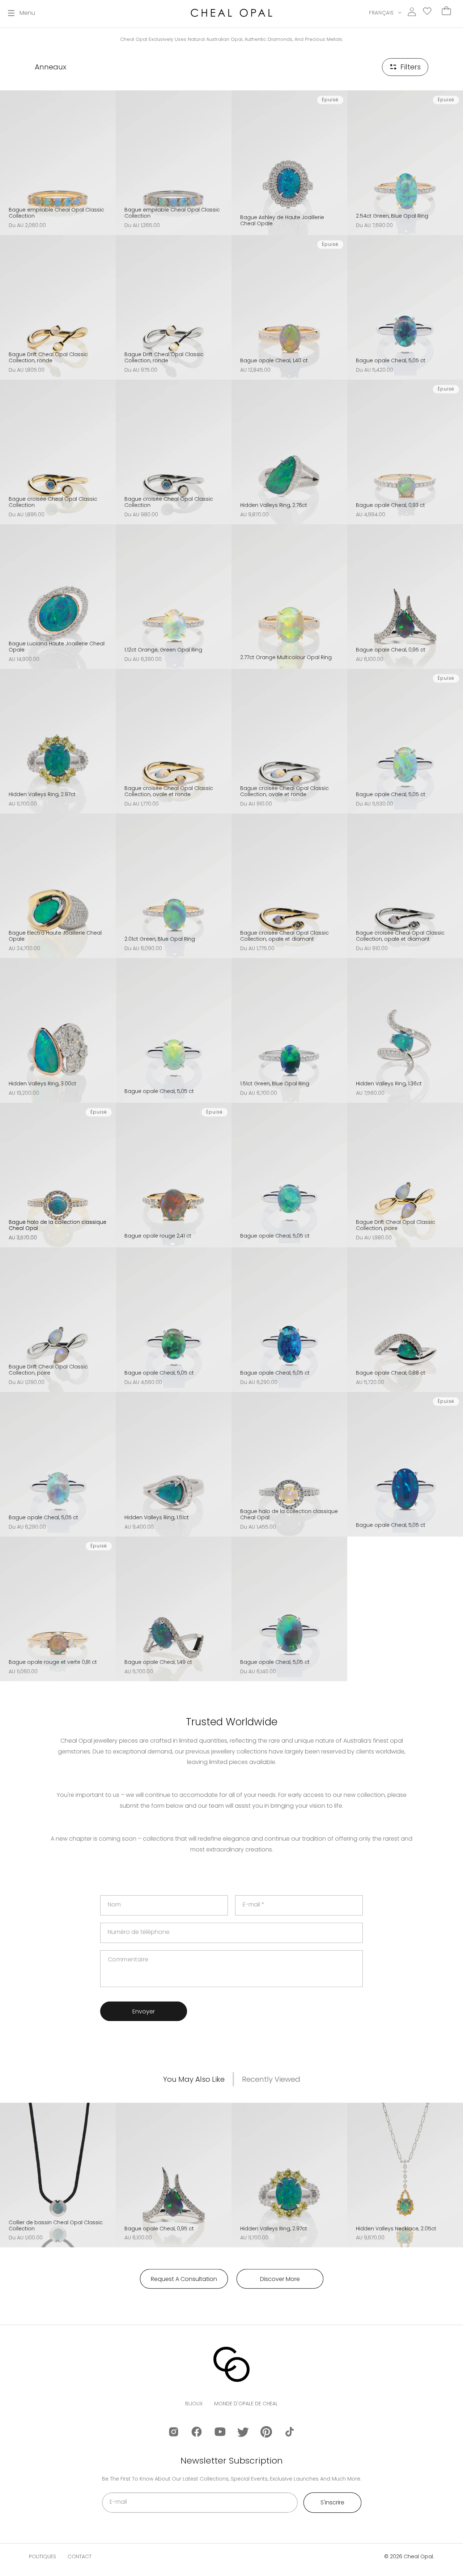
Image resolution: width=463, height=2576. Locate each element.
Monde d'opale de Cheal (246, 2404)
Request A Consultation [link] (184, 2279)
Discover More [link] (280, 2279)
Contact (80, 2556)
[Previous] (8, 157)
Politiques (43, 2556)
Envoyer (144, 2011)
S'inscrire (332, 2502)
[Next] (108, 157)
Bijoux (194, 2404)
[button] (22, 13)
